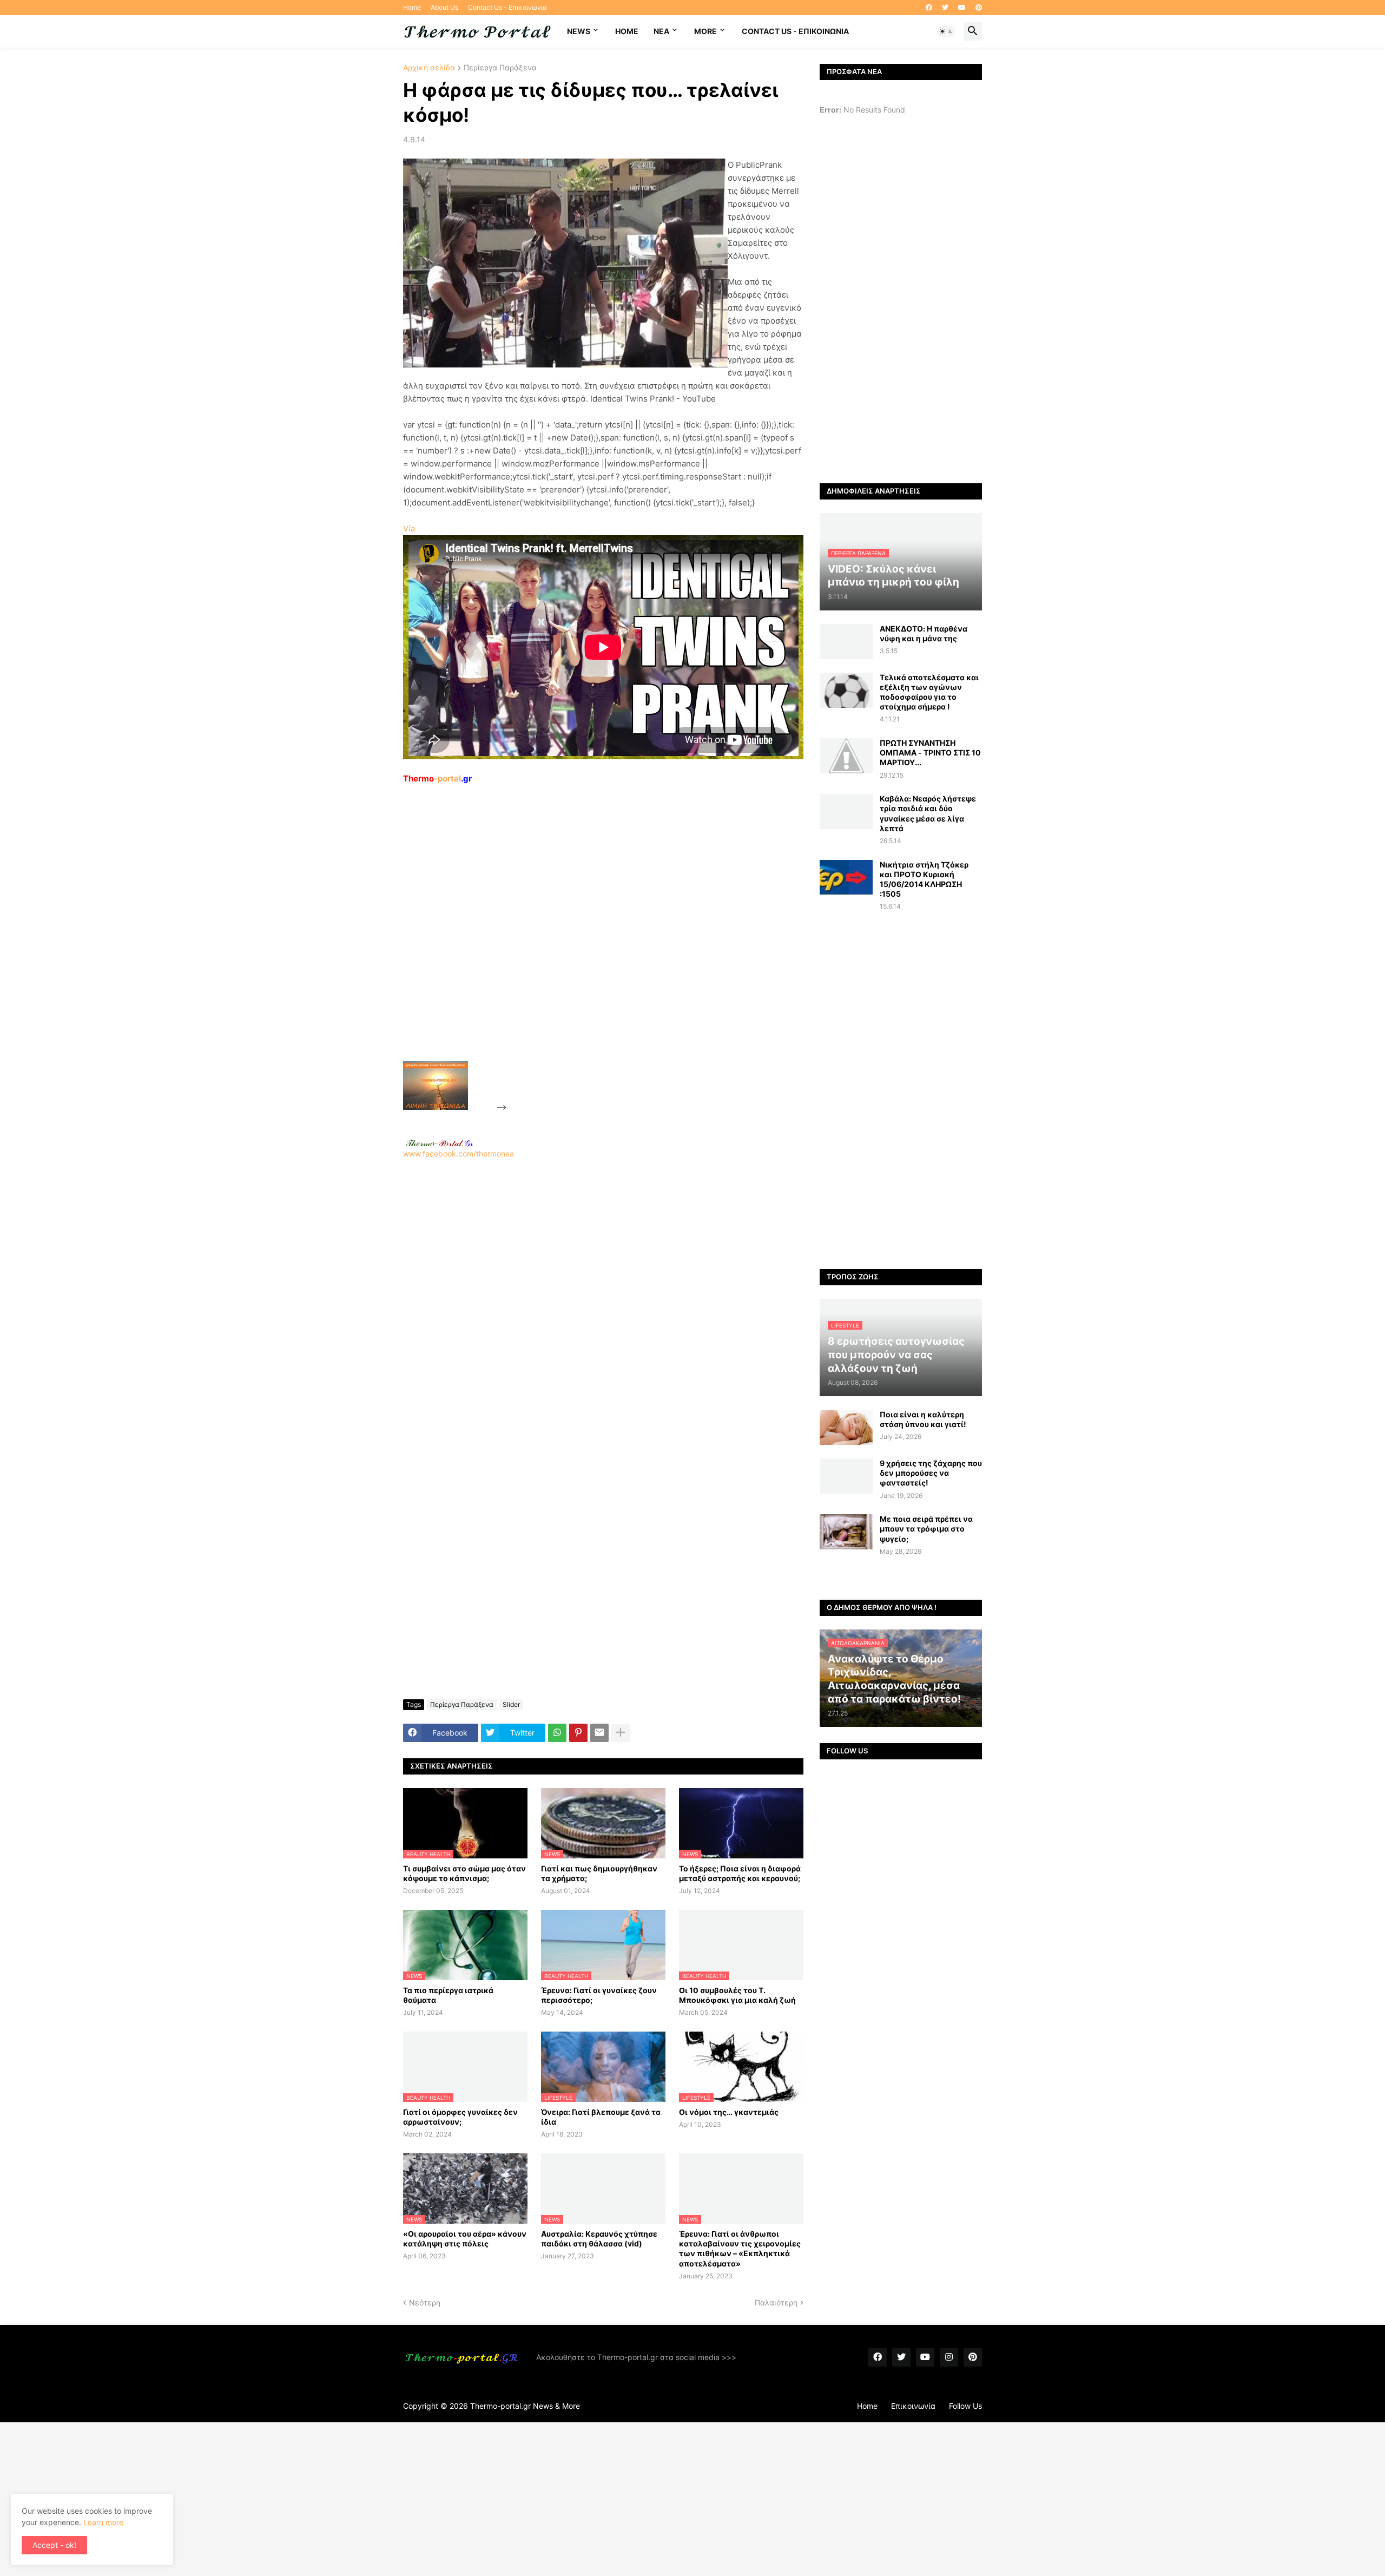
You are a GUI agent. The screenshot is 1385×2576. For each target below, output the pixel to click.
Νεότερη (425, 2302)
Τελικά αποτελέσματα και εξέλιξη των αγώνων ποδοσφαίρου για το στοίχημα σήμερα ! (929, 692)
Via (409, 528)
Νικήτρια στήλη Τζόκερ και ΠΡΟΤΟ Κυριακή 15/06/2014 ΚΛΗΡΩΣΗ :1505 (924, 879)
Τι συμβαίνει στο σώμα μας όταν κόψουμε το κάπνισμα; (464, 1873)
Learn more (103, 2522)
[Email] (599, 1733)
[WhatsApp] (557, 1733)
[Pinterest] (578, 1733)
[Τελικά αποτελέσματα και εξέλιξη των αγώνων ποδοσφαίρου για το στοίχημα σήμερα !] (846, 690)
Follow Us (965, 2406)
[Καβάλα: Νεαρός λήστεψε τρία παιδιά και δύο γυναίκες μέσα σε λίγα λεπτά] (846, 811)
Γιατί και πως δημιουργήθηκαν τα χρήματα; (599, 1873)
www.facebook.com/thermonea (459, 1154)
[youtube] (962, 8)
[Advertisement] (590, 948)
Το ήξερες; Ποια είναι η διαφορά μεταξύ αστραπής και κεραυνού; (740, 1873)
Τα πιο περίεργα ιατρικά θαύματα (448, 1995)
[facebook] (929, 8)
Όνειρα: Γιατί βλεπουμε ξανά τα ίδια (601, 2117)
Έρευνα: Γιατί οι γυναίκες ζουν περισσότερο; (599, 1995)
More (705, 31)
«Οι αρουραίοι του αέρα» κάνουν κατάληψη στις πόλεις (465, 2239)
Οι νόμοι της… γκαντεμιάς (729, 2112)
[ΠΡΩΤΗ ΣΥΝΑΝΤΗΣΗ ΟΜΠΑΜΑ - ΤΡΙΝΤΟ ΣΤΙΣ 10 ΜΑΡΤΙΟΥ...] (846, 756)
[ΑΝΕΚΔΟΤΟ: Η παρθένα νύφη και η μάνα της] (846, 642)
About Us (444, 7)
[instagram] (949, 2357)
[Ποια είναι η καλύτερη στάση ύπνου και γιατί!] (846, 1427)
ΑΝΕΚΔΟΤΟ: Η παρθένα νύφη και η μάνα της (924, 633)
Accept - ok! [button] (54, 2545)
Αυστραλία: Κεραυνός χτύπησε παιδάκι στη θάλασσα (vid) (599, 2239)
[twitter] (945, 8)
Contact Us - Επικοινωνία (507, 7)
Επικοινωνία (913, 2406)
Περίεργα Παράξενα (500, 68)
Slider (511, 1704)
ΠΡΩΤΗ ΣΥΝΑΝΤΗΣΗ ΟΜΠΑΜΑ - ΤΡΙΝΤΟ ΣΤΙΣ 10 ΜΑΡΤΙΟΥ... (930, 753)
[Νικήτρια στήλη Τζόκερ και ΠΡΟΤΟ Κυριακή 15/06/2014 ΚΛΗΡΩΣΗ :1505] (846, 878)
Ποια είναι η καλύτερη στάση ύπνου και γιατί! (923, 1419)
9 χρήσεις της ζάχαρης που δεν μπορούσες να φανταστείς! (931, 1473)
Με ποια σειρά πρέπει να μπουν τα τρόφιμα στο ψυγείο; (926, 1529)
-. (439, 1143)
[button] (946, 31)
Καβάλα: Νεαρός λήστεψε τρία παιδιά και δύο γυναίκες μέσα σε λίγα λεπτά (928, 813)
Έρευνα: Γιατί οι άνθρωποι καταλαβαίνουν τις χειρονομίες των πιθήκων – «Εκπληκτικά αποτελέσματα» (740, 2249)
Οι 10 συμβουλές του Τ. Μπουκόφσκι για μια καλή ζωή (737, 1995)
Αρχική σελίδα (429, 68)
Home (412, 7)
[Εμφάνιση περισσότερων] (621, 1733)
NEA (661, 31)
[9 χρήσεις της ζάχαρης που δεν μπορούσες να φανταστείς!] (846, 1476)
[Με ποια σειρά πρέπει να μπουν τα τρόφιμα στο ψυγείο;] (846, 1532)
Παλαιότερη (776, 2302)
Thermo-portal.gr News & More (525, 2406)
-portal (437, 778)
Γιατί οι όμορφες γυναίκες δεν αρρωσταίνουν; (460, 2117)
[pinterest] (979, 8)
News (579, 31)
